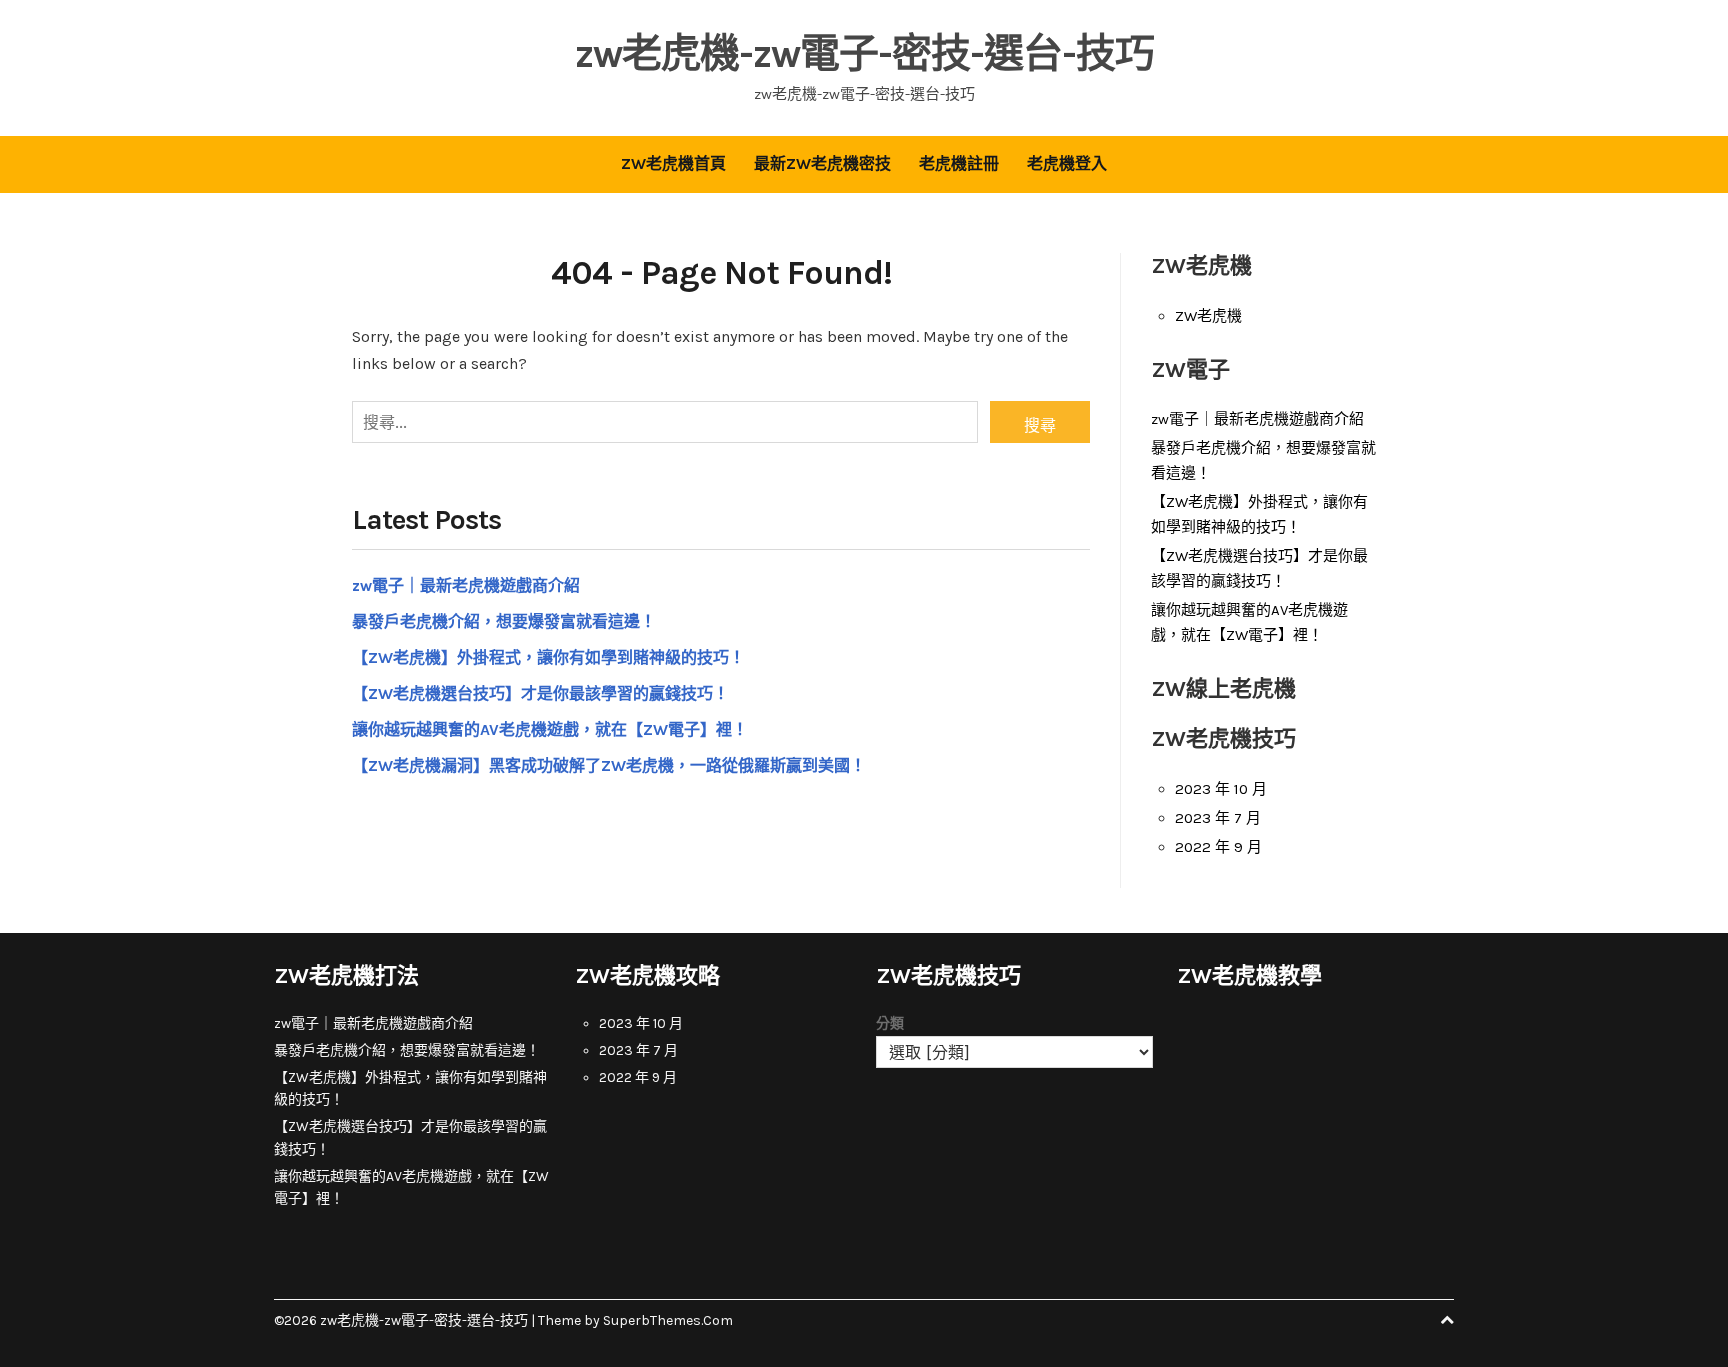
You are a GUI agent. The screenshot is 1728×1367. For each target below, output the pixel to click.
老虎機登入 (1067, 163)
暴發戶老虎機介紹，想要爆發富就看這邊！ (504, 621)
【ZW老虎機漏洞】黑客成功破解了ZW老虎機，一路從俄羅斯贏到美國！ (609, 765)
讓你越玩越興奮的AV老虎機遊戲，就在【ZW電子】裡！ (550, 729)
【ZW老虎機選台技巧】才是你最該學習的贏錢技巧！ (540, 693)
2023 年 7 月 (1218, 818)
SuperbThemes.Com (668, 1320)
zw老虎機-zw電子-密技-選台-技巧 (864, 53)
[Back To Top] (1447, 1320)
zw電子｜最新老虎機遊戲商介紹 (466, 585)
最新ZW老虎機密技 (822, 163)
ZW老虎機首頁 (673, 163)
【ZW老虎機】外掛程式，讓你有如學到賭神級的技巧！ (548, 657)
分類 (890, 1023)
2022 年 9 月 (1218, 847)
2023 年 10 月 (1221, 789)
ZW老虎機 (1208, 316)
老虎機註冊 (959, 163)
